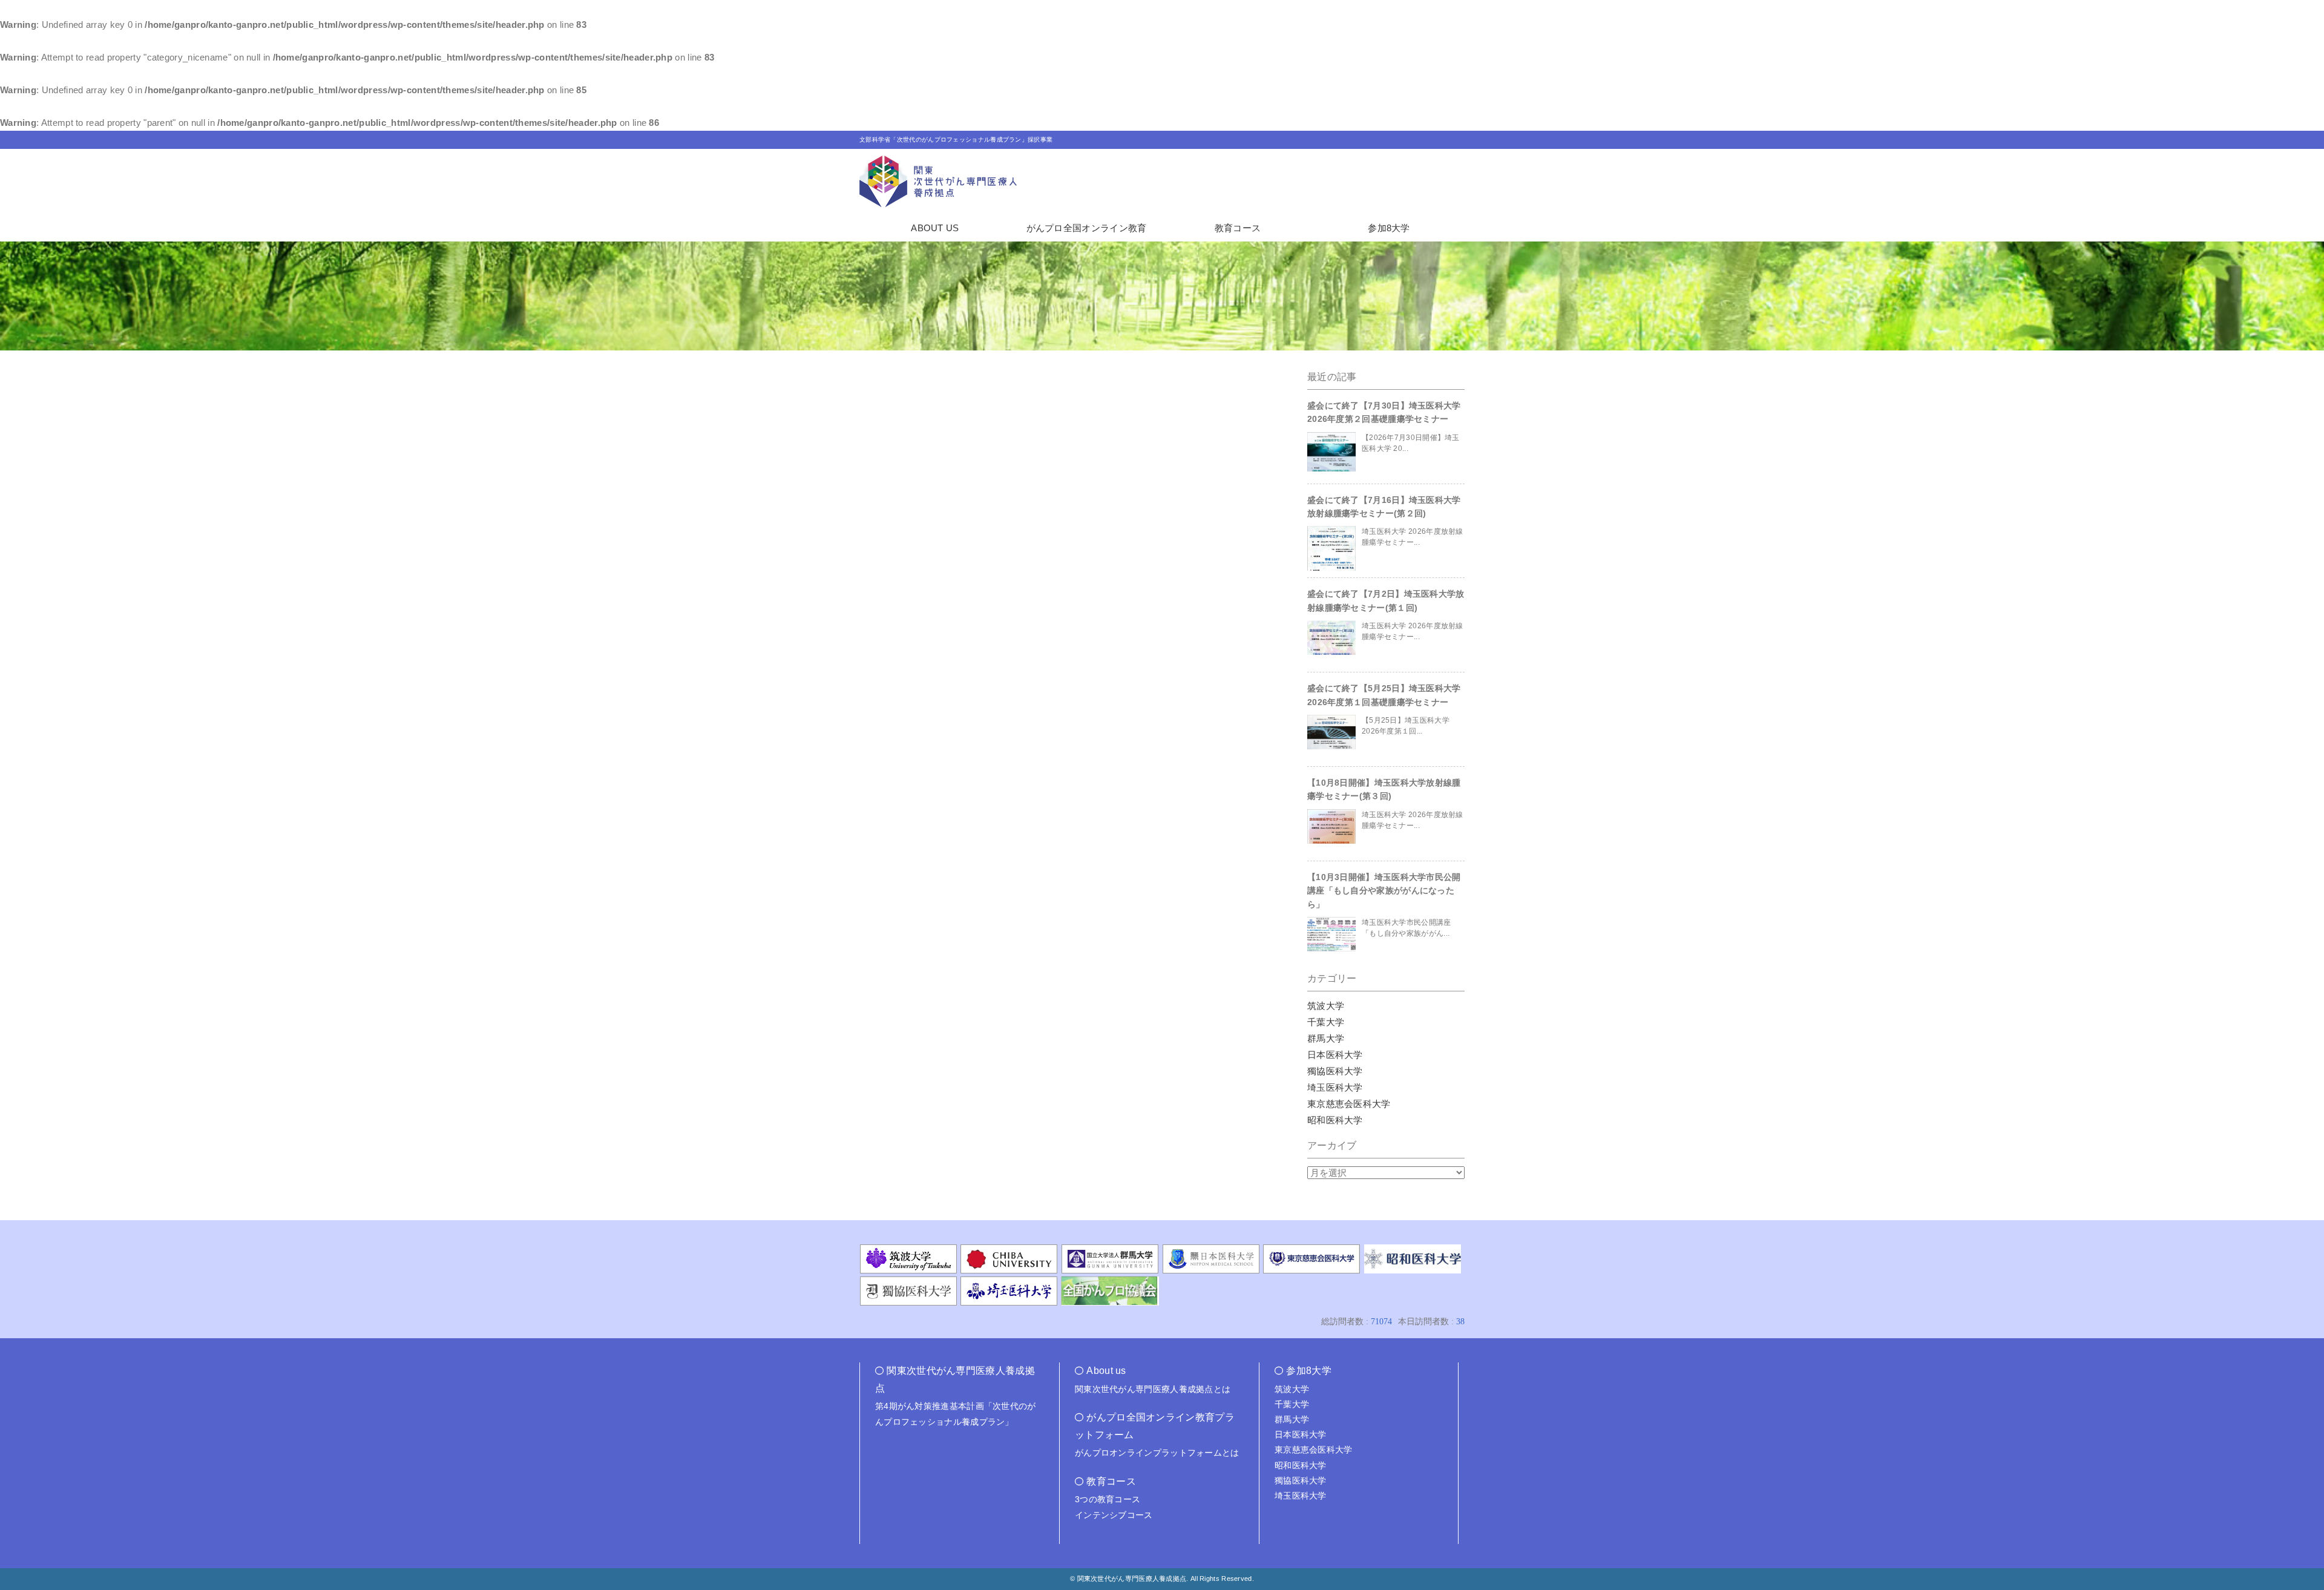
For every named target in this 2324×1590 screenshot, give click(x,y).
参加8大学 (1389, 228)
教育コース (1238, 228)
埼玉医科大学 (1335, 1087)
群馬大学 (1326, 1038)
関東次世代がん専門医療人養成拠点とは (1153, 1389)
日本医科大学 (1335, 1055)
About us (1106, 1371)
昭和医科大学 (1335, 1120)
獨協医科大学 (1335, 1071)
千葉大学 (1326, 1022)
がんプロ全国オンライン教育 (1087, 228)
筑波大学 (1326, 1006)
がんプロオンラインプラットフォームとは (1157, 1453)
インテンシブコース (1114, 1515)
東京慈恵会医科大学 (1349, 1104)
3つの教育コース (1108, 1499)
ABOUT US (935, 228)
